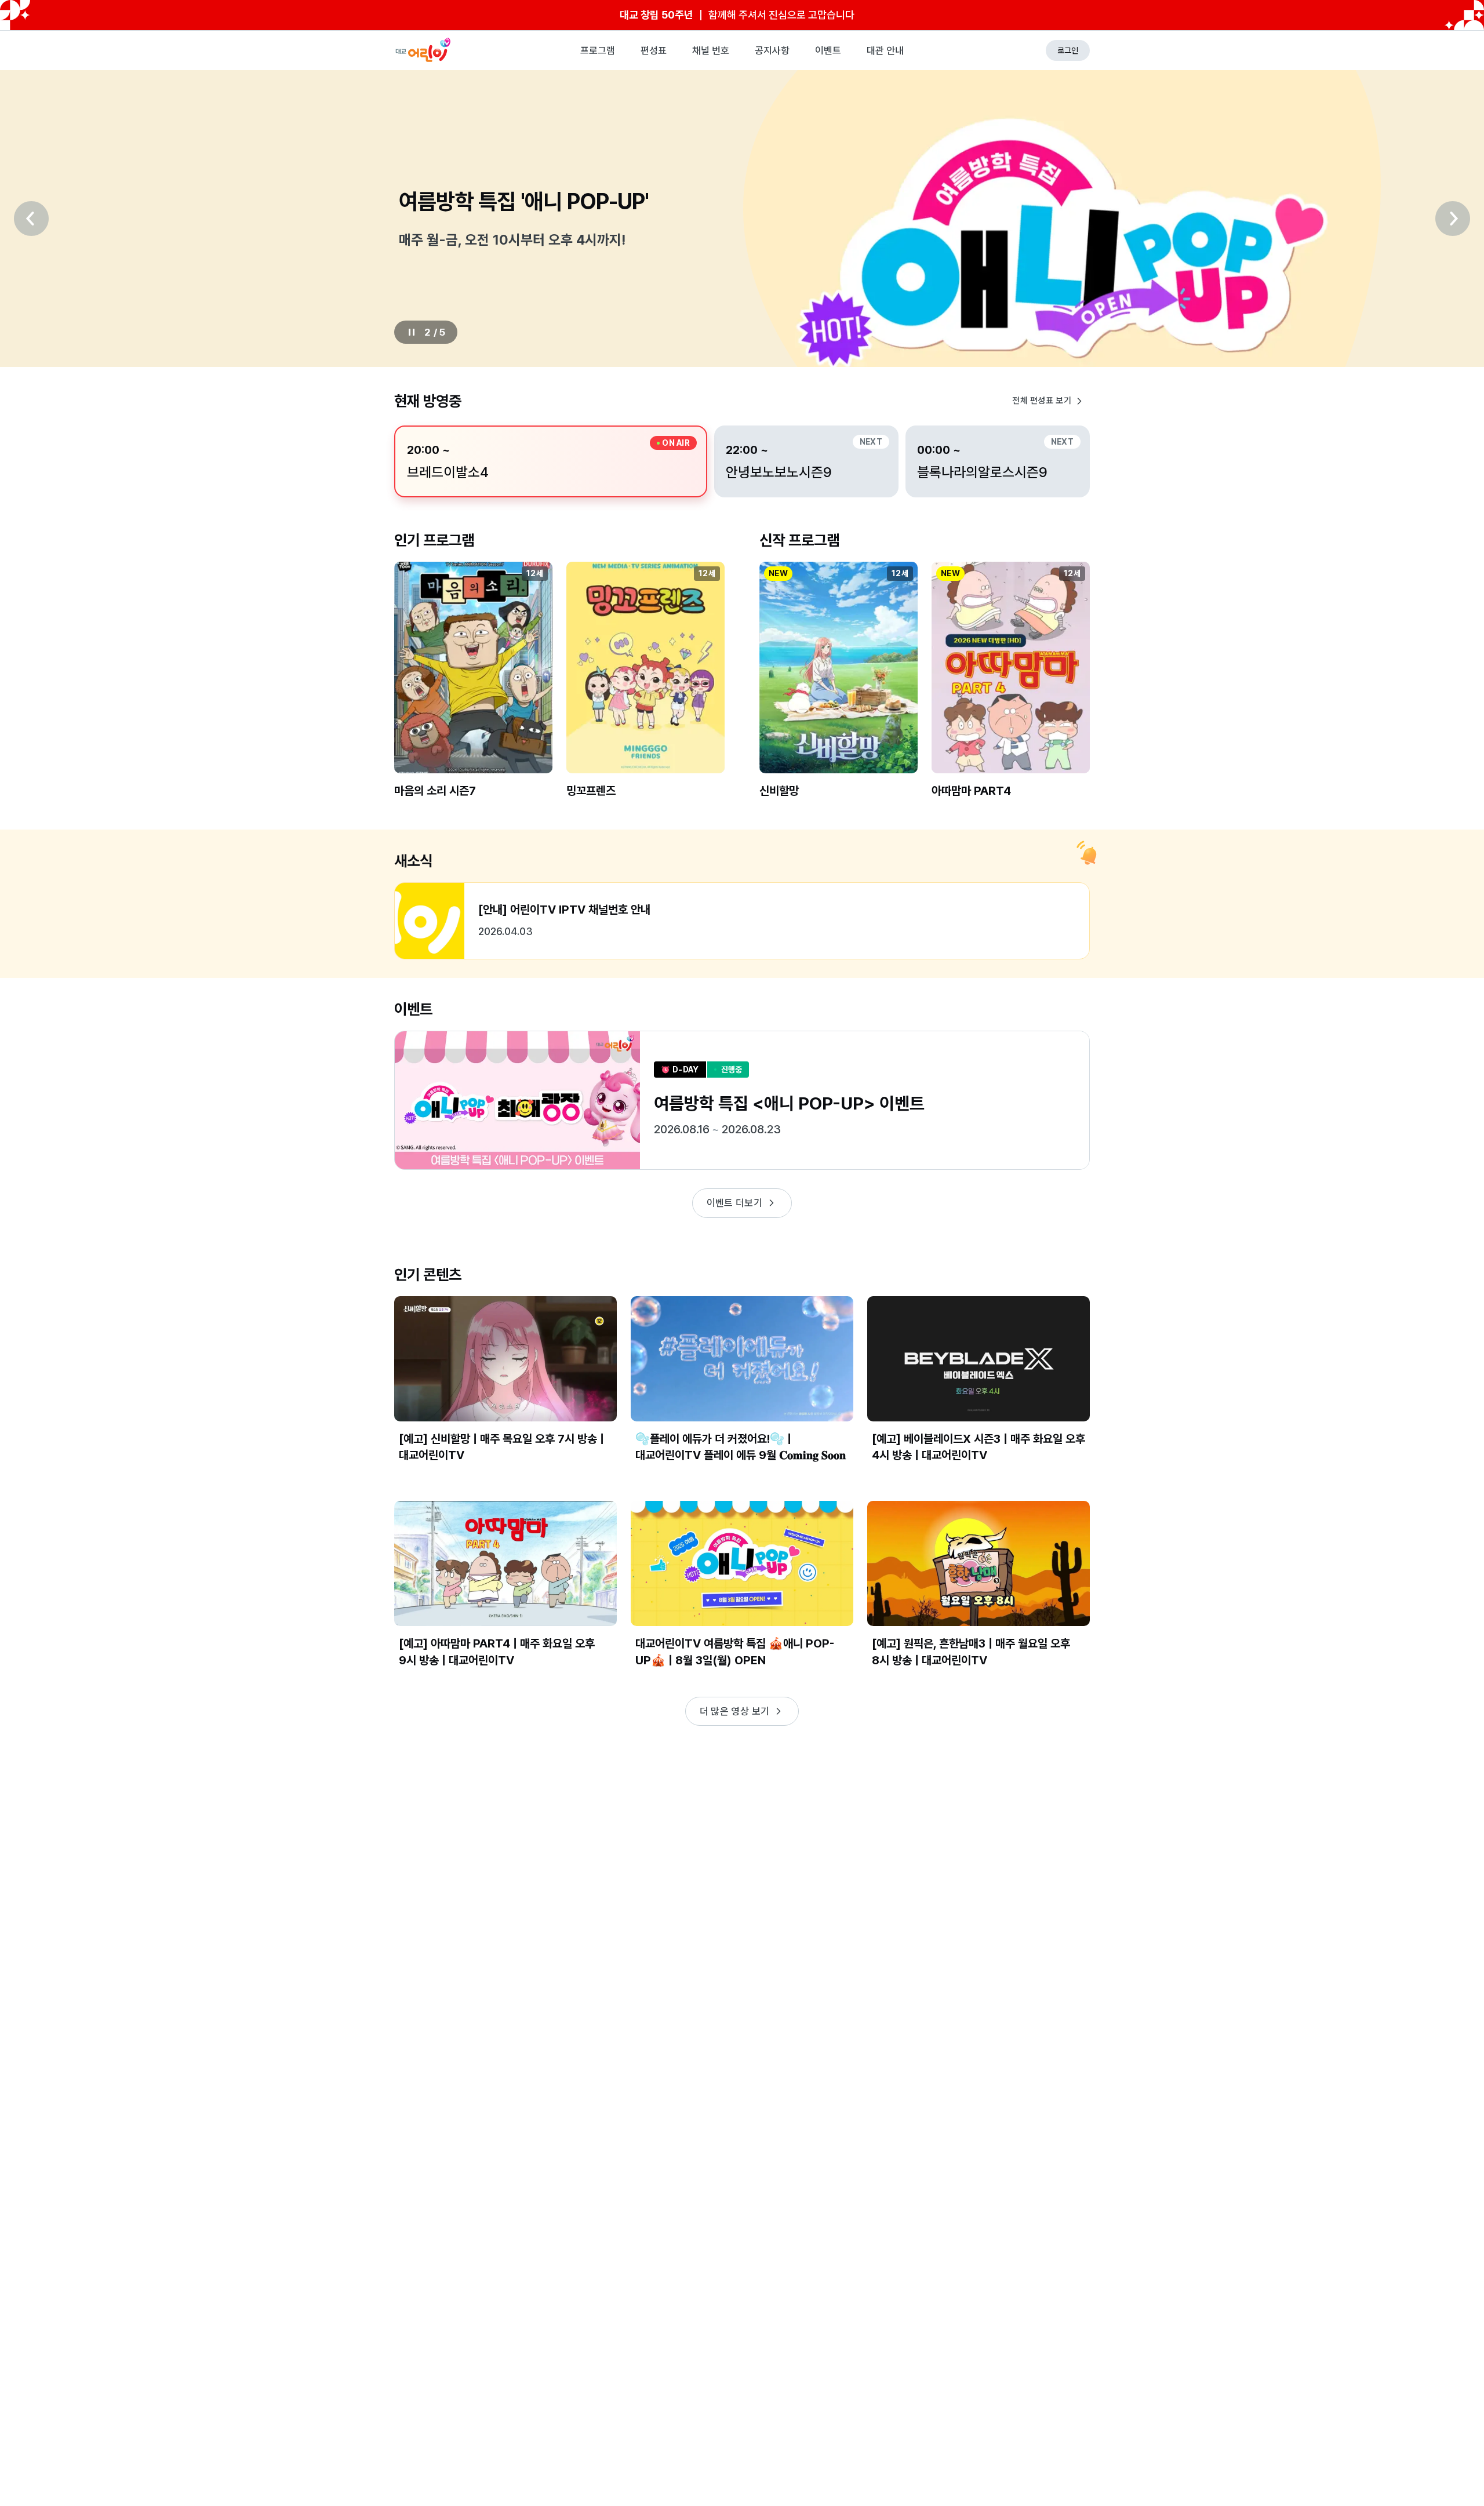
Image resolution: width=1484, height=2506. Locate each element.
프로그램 (598, 50)
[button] (473, 690)
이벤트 (828, 50)
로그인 (1068, 50)
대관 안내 (885, 50)
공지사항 (772, 50)
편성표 (654, 50)
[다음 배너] (1453, 219)
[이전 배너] (31, 219)
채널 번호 (711, 50)
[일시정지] (412, 332)
